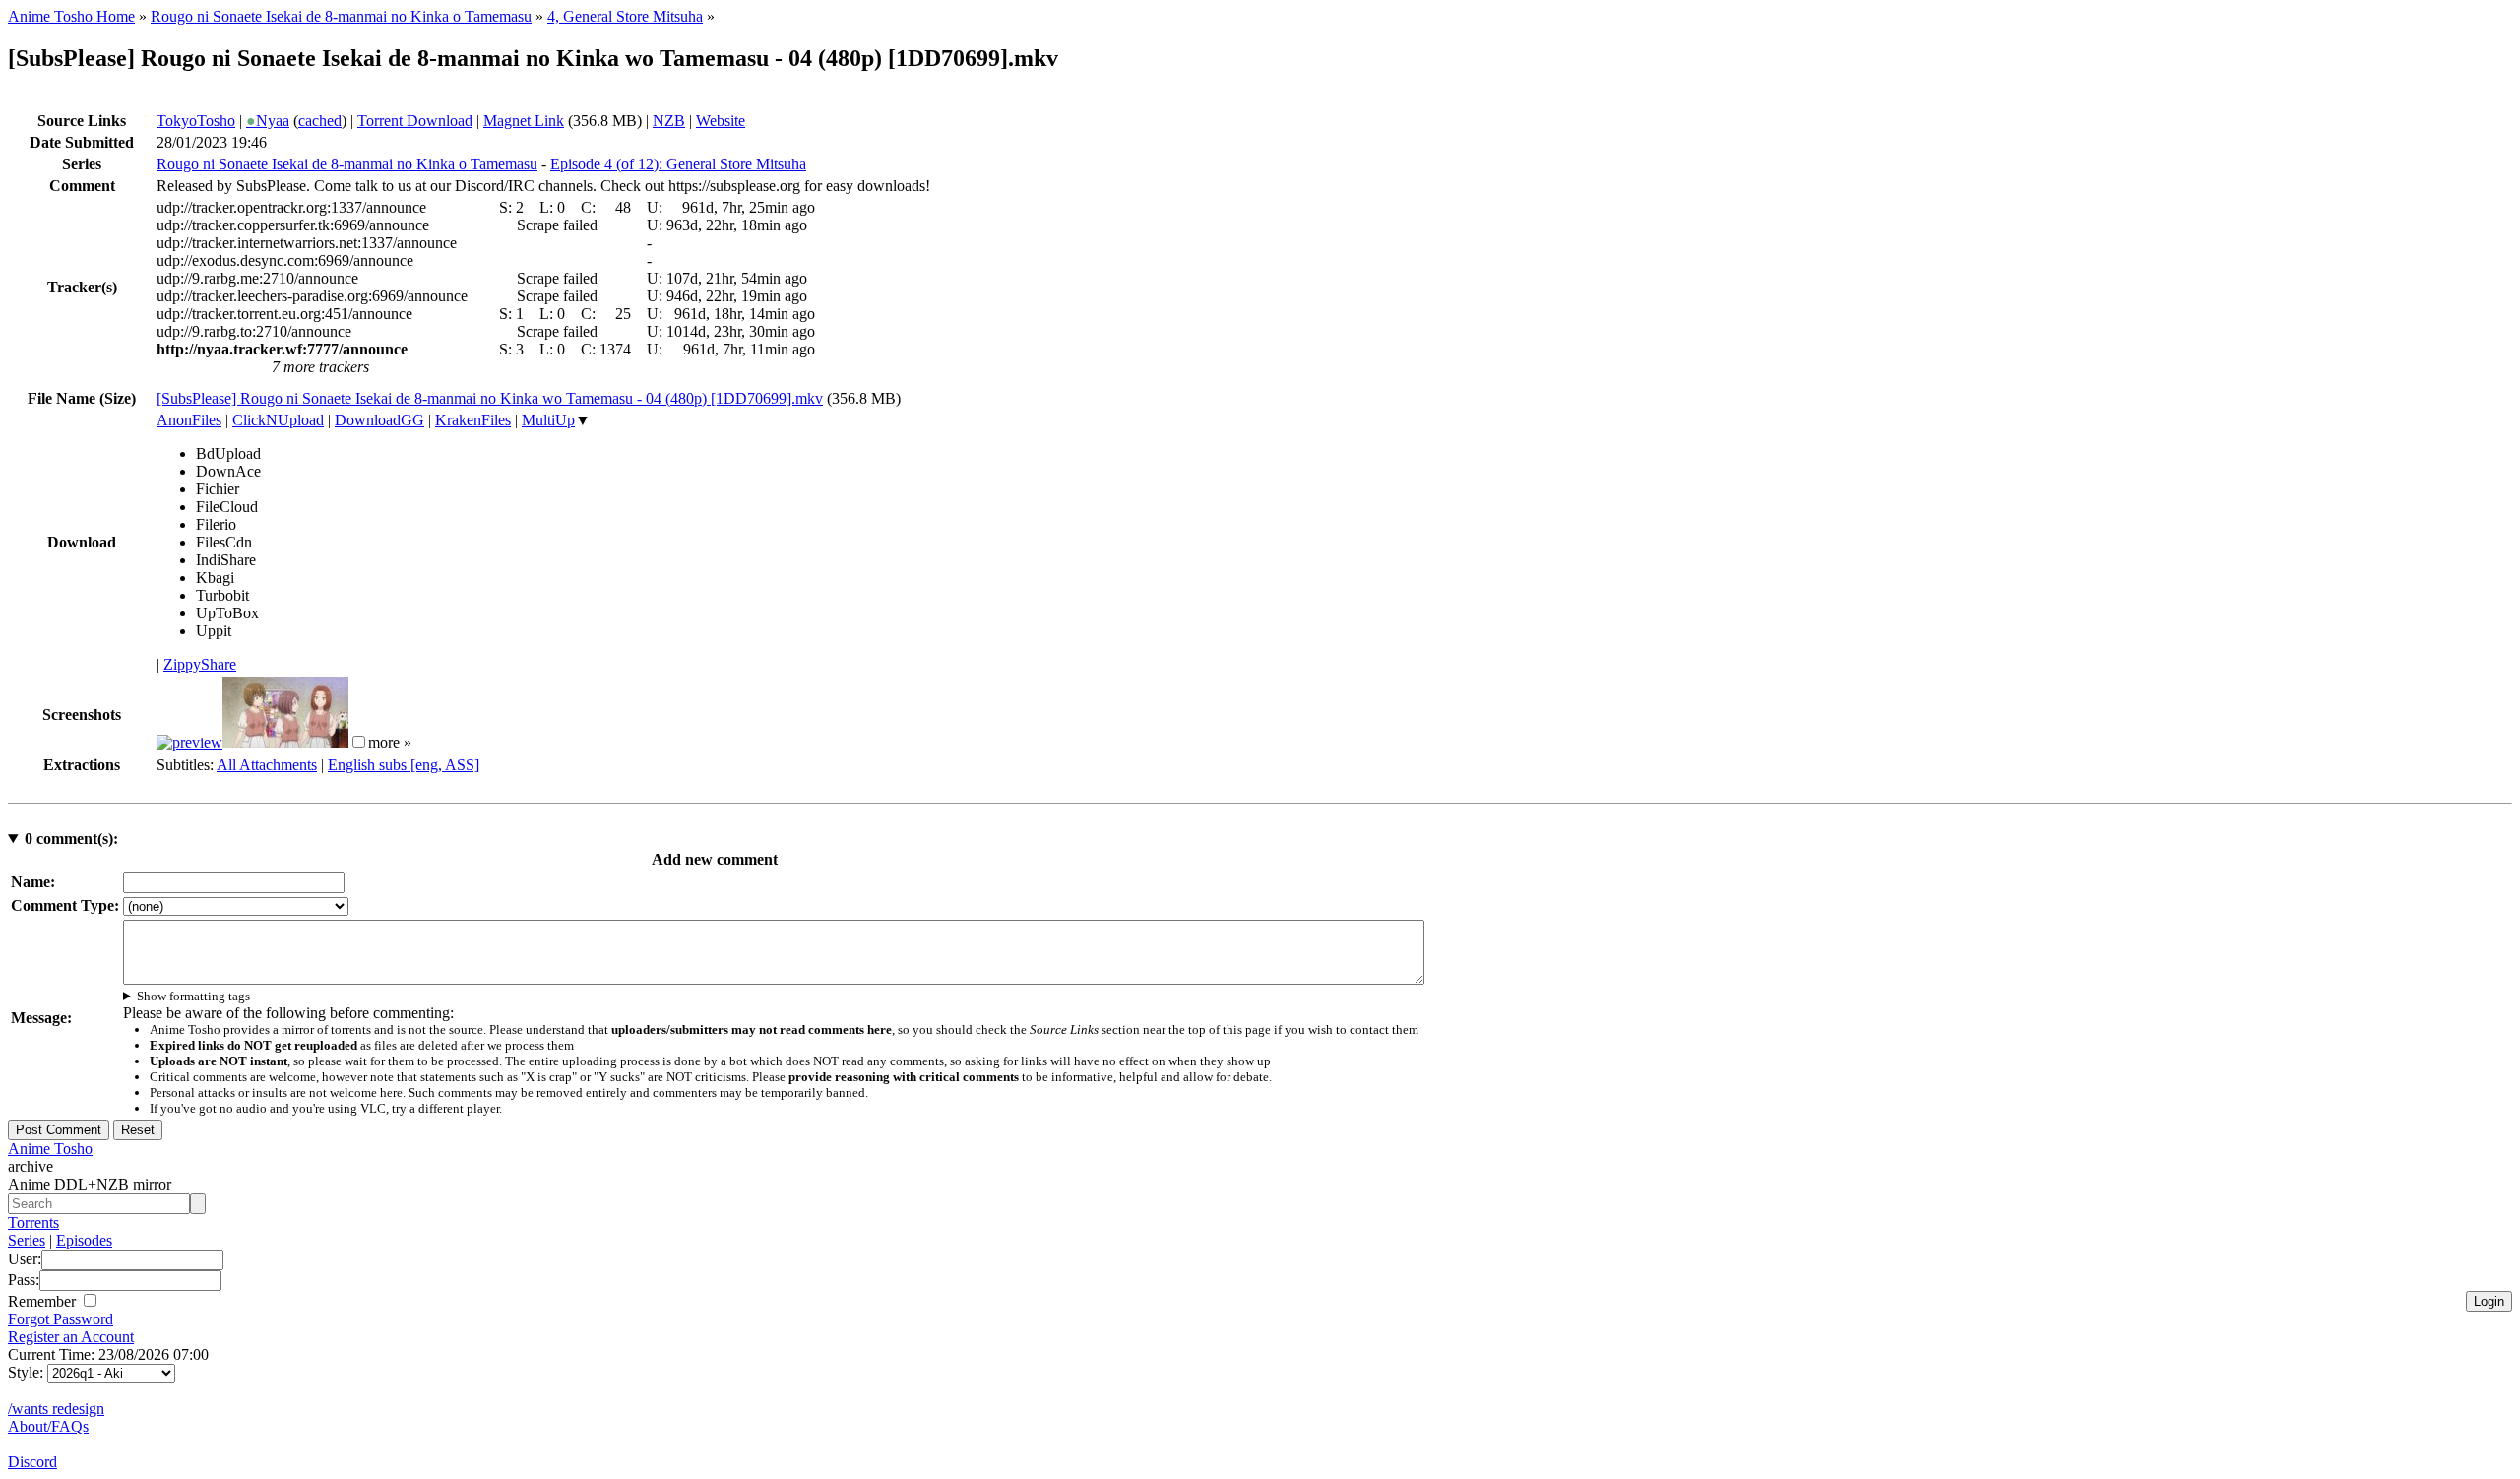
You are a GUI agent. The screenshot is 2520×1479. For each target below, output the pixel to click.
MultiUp (548, 420)
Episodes (84, 1240)
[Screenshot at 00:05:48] (285, 743)
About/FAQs (48, 1426)
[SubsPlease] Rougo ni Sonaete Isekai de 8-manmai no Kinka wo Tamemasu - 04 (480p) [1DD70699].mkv (490, 398)
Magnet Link (524, 121)
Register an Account (71, 1337)
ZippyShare (200, 664)
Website (721, 121)
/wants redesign (56, 1409)
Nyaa (268, 121)
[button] (359, 742)
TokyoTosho (196, 121)
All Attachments (267, 765)
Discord (32, 1462)
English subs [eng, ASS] (404, 765)
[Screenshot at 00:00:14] (189, 743)
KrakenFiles (473, 420)
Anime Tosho (50, 1149)
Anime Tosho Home (71, 16)
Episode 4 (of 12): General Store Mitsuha (678, 164)
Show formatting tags (193, 996)
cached (320, 121)
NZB (669, 121)
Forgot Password (61, 1319)
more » (390, 743)
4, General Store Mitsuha (625, 16)
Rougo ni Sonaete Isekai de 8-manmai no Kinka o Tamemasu (341, 16)
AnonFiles (189, 420)
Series (27, 1240)
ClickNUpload (278, 420)
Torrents (33, 1222)
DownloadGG (379, 420)
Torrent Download (415, 121)
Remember (44, 1301)
